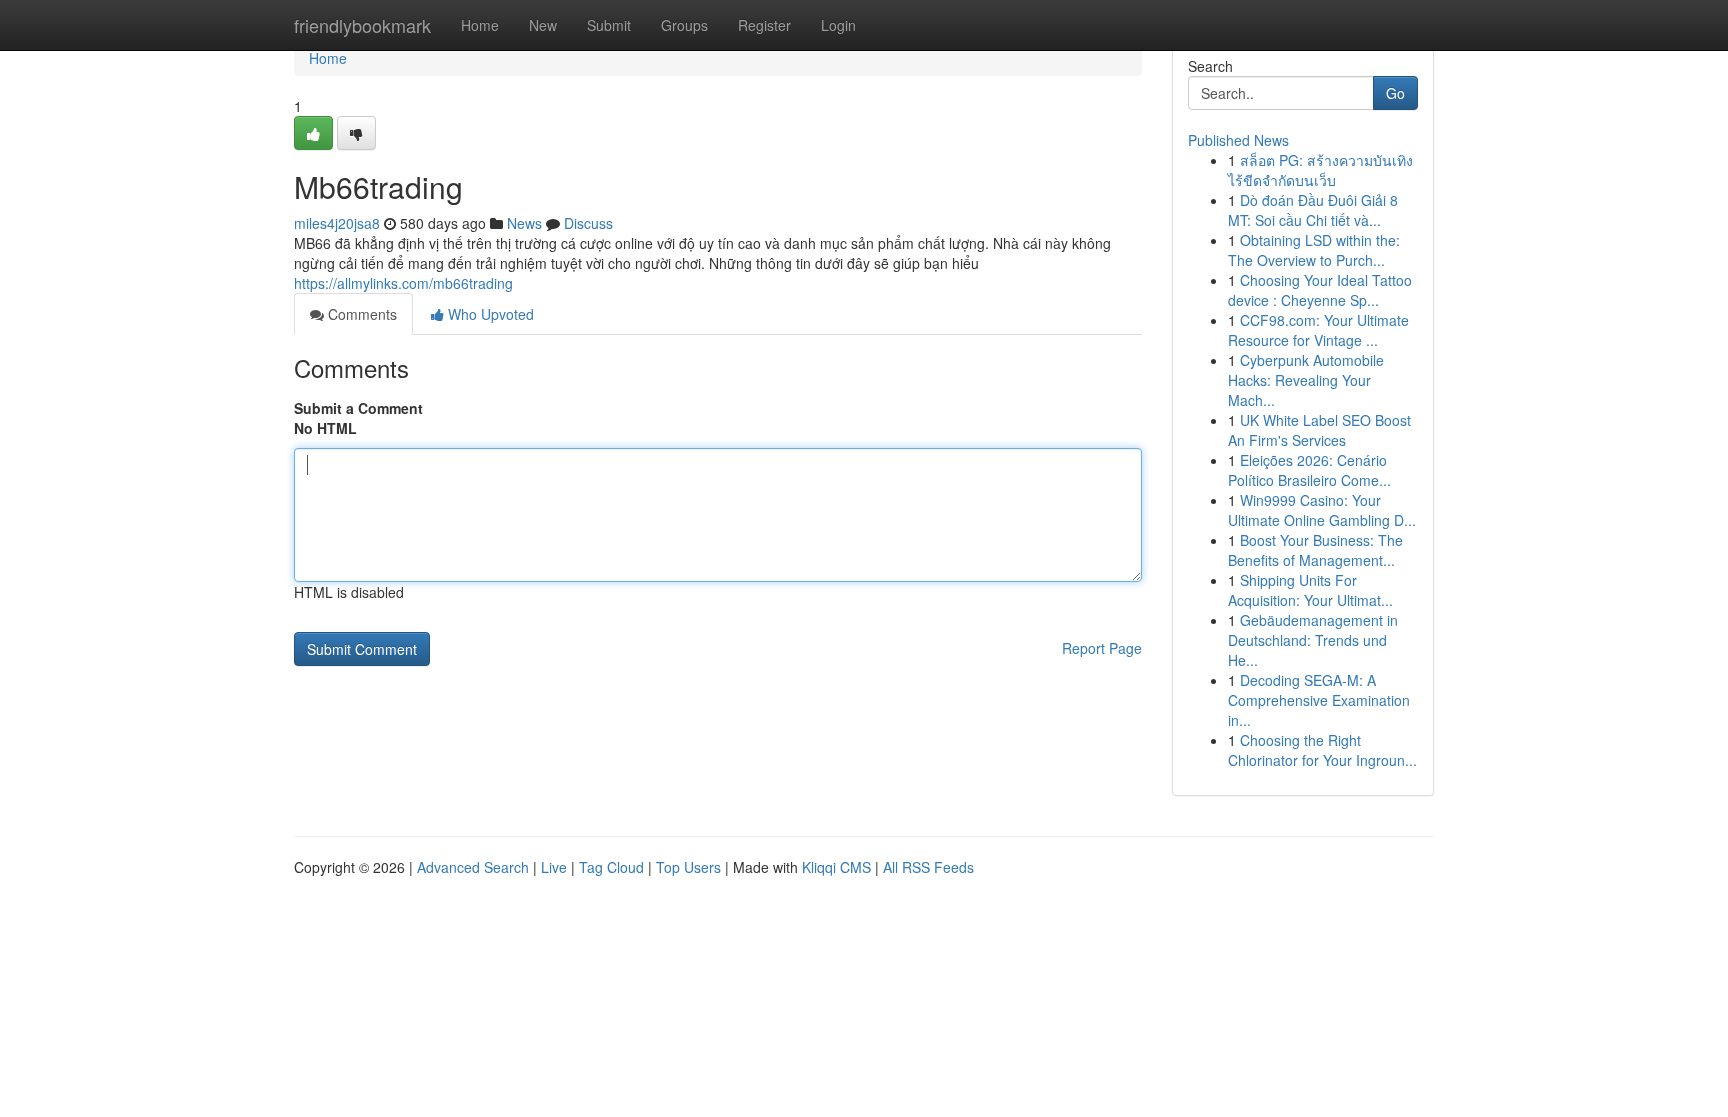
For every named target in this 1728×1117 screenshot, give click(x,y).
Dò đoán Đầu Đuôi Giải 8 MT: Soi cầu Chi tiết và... (1313, 210)
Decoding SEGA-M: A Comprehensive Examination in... (1319, 700)
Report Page (1102, 648)
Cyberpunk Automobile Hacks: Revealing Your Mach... (1306, 380)
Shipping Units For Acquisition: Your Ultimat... (1310, 590)
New (543, 25)
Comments (360, 314)
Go (1395, 93)
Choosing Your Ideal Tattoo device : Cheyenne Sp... (1320, 290)
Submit (609, 25)
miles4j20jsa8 (337, 223)
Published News (1238, 140)
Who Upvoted (489, 314)
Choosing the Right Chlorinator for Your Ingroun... (1322, 750)
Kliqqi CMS (836, 867)
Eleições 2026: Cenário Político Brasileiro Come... (1309, 470)
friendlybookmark (362, 25)
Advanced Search (473, 867)
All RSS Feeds (928, 867)
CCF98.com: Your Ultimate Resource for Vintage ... (1318, 330)
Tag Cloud (611, 867)
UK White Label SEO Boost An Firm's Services (1319, 430)
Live (554, 867)
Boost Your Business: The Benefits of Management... (1315, 550)
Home (480, 25)
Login (838, 25)
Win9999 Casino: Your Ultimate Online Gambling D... (1322, 510)
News (524, 223)
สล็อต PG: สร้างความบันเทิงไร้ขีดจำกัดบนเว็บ (1320, 170)
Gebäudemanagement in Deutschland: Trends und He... (1313, 640)
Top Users (688, 867)
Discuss (588, 223)
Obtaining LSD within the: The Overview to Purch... (1314, 250)
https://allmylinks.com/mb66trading (403, 283)
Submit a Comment (358, 408)
